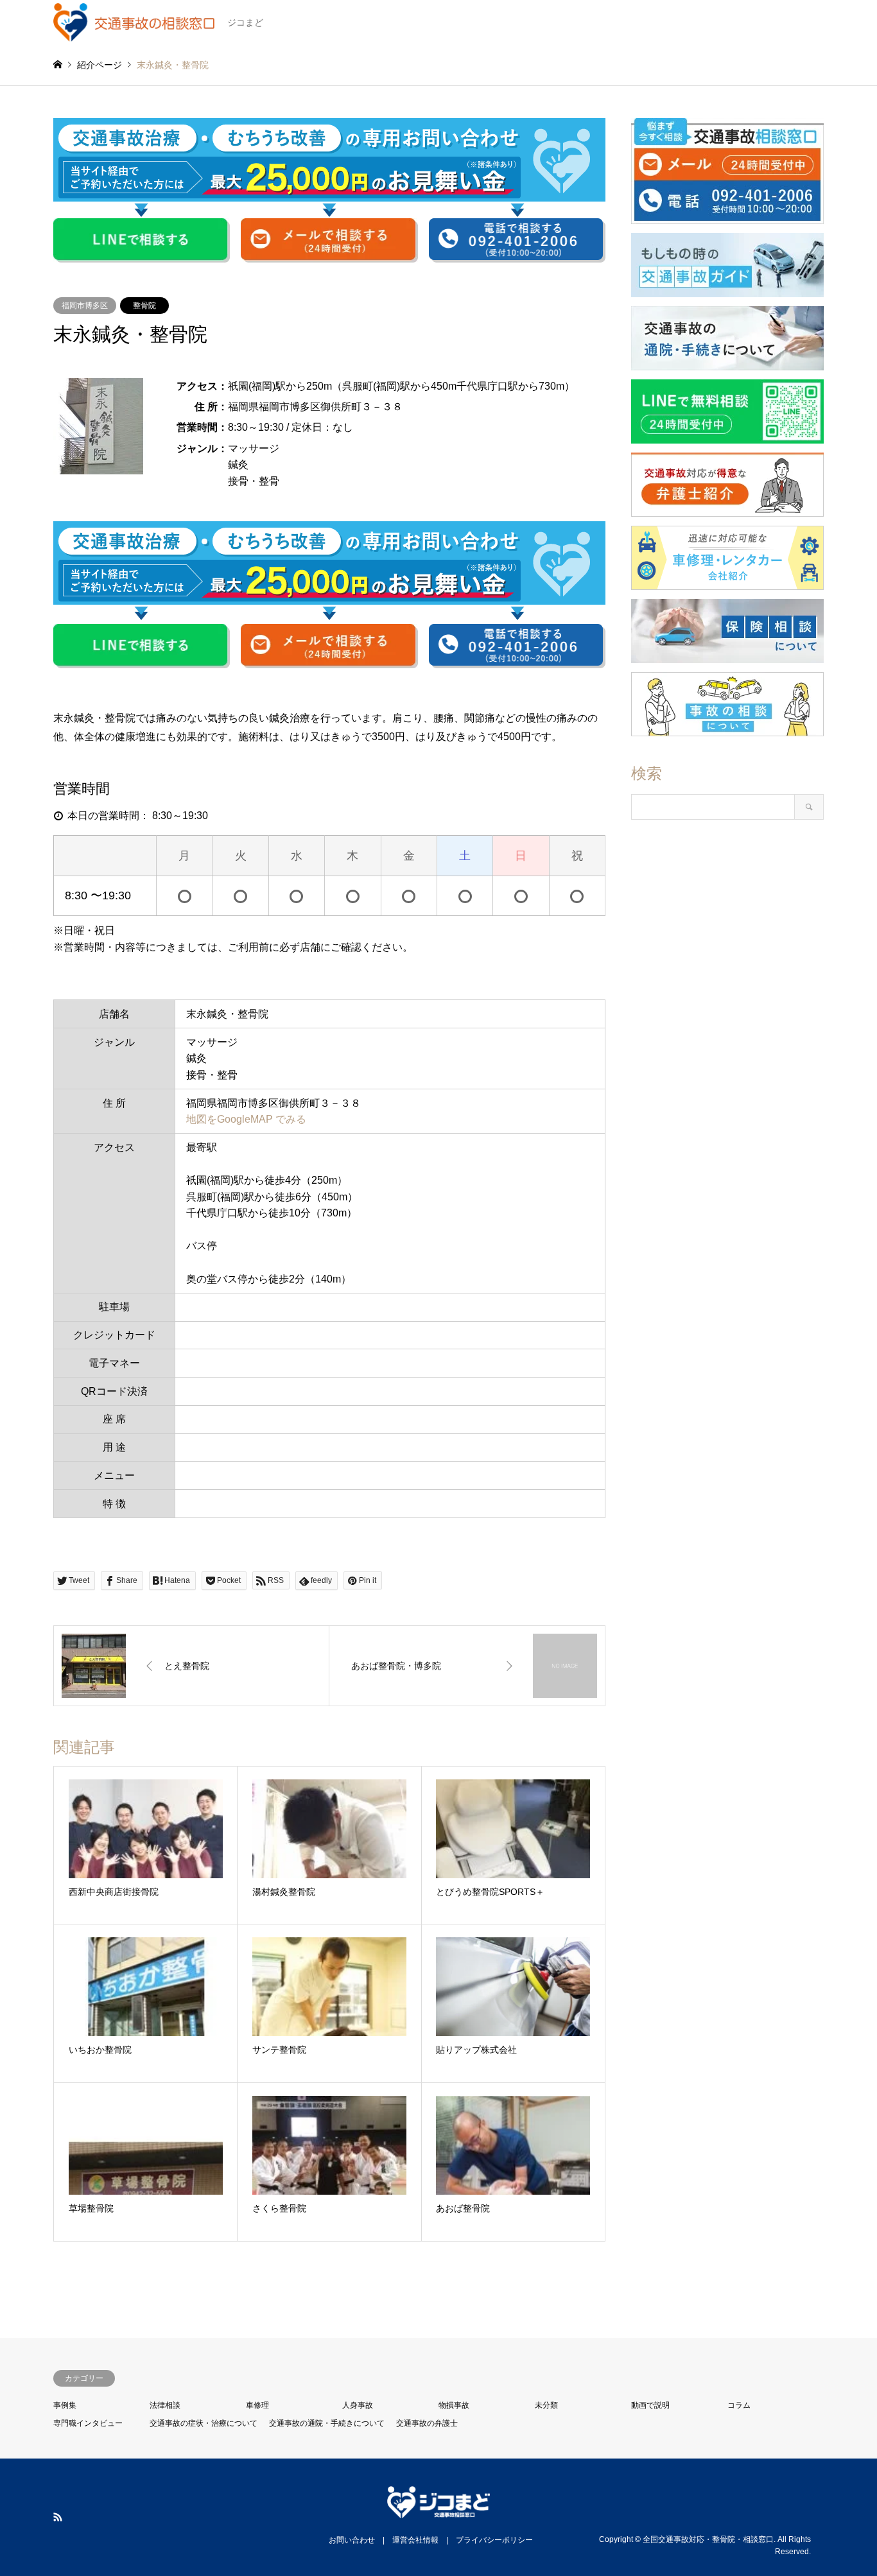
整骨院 (144, 306)
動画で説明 (650, 2405)
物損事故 (454, 2405)
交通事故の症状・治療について (204, 2423)
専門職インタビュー (88, 2423)
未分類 (546, 2405)
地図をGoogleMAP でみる (246, 1119)
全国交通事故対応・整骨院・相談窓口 (708, 2539)
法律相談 (165, 2405)
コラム (739, 2405)
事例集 (65, 2405)
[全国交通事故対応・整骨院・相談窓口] (438, 2511)
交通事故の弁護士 (427, 2423)
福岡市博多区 (85, 306)
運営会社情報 (415, 2540)
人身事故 (358, 2405)
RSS (58, 2517)
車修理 (257, 2405)
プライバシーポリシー (494, 2540)
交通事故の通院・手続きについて (327, 2423)
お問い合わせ (352, 2540)
